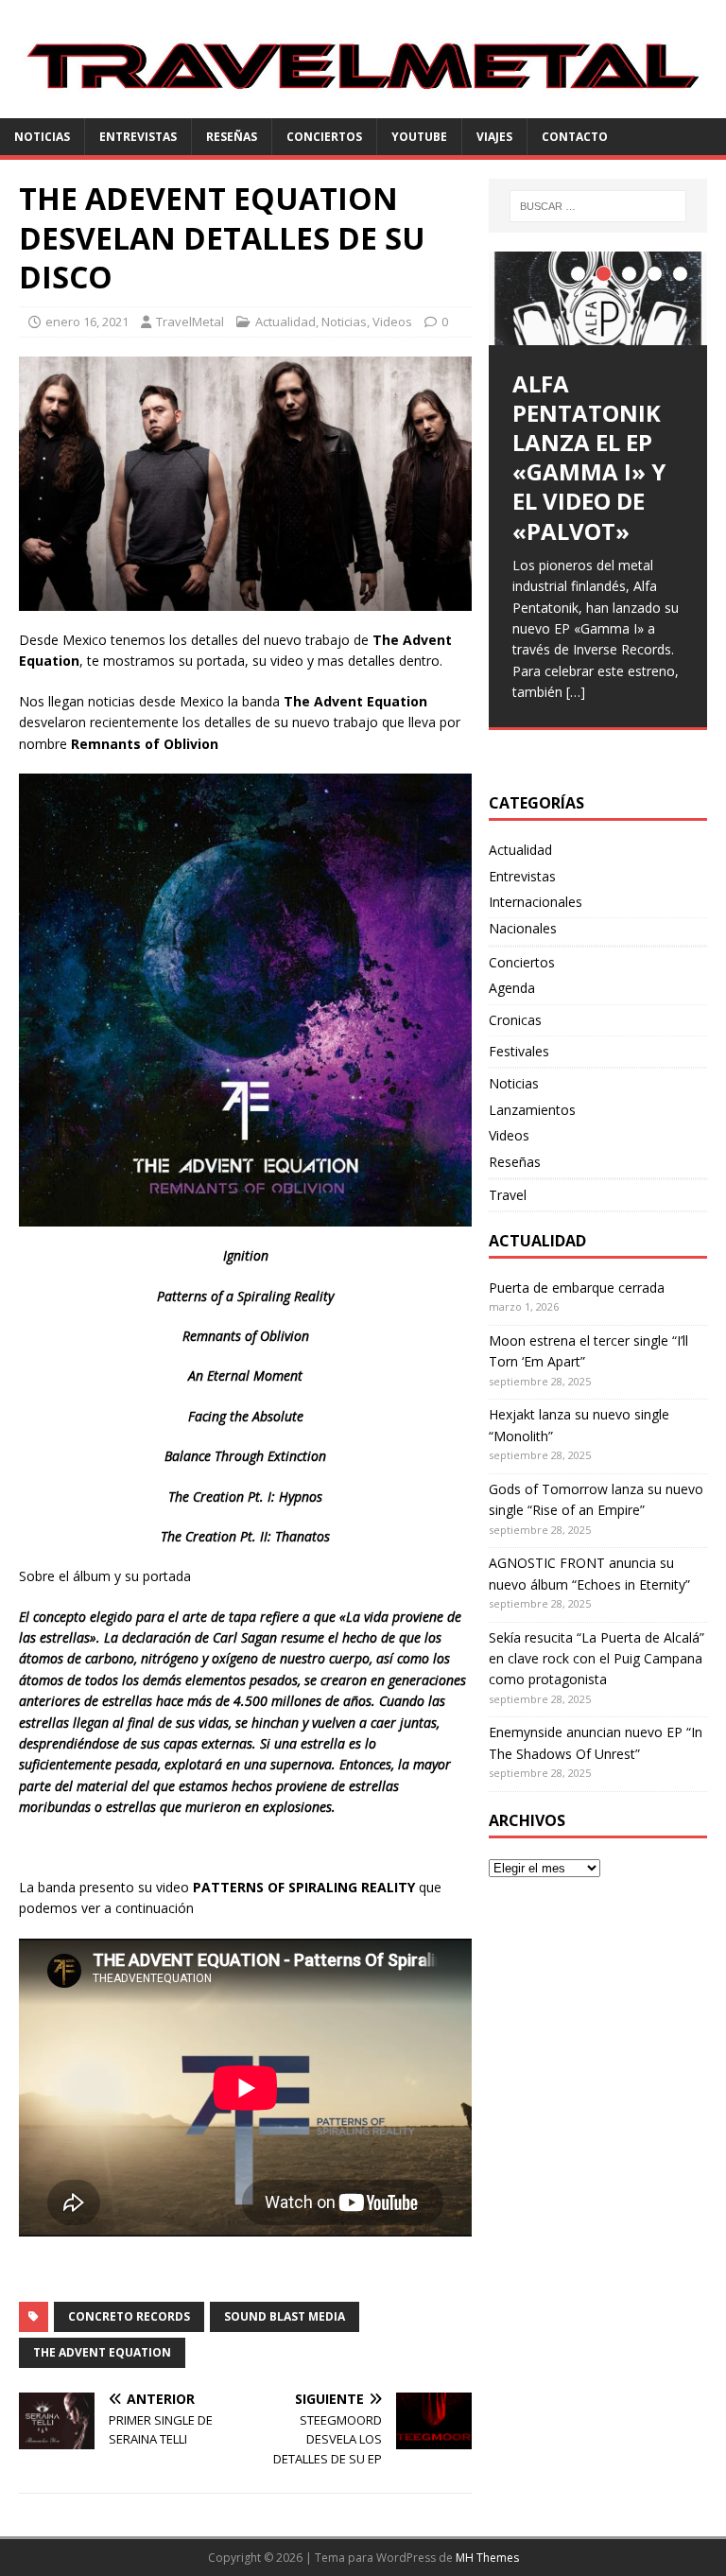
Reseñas (232, 137)
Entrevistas (138, 137)
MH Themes (487, 2558)
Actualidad (285, 322)
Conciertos (324, 137)
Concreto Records (129, 2316)
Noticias (42, 137)
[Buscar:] (598, 206)
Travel (508, 1195)
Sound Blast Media (285, 2316)
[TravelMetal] (363, 107)
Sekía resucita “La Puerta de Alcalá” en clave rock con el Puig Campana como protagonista (596, 1659)
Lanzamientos (532, 1110)
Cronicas (515, 1020)
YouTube (419, 137)
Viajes (494, 137)
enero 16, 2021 (87, 322)
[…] (576, 692)
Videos (392, 322)
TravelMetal (190, 322)
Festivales (519, 1051)
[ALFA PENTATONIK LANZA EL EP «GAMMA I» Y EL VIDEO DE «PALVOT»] (597, 298)
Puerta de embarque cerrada (577, 1288)
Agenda (512, 988)
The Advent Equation (102, 2352)
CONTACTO (575, 137)
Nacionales (523, 928)
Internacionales (536, 902)
